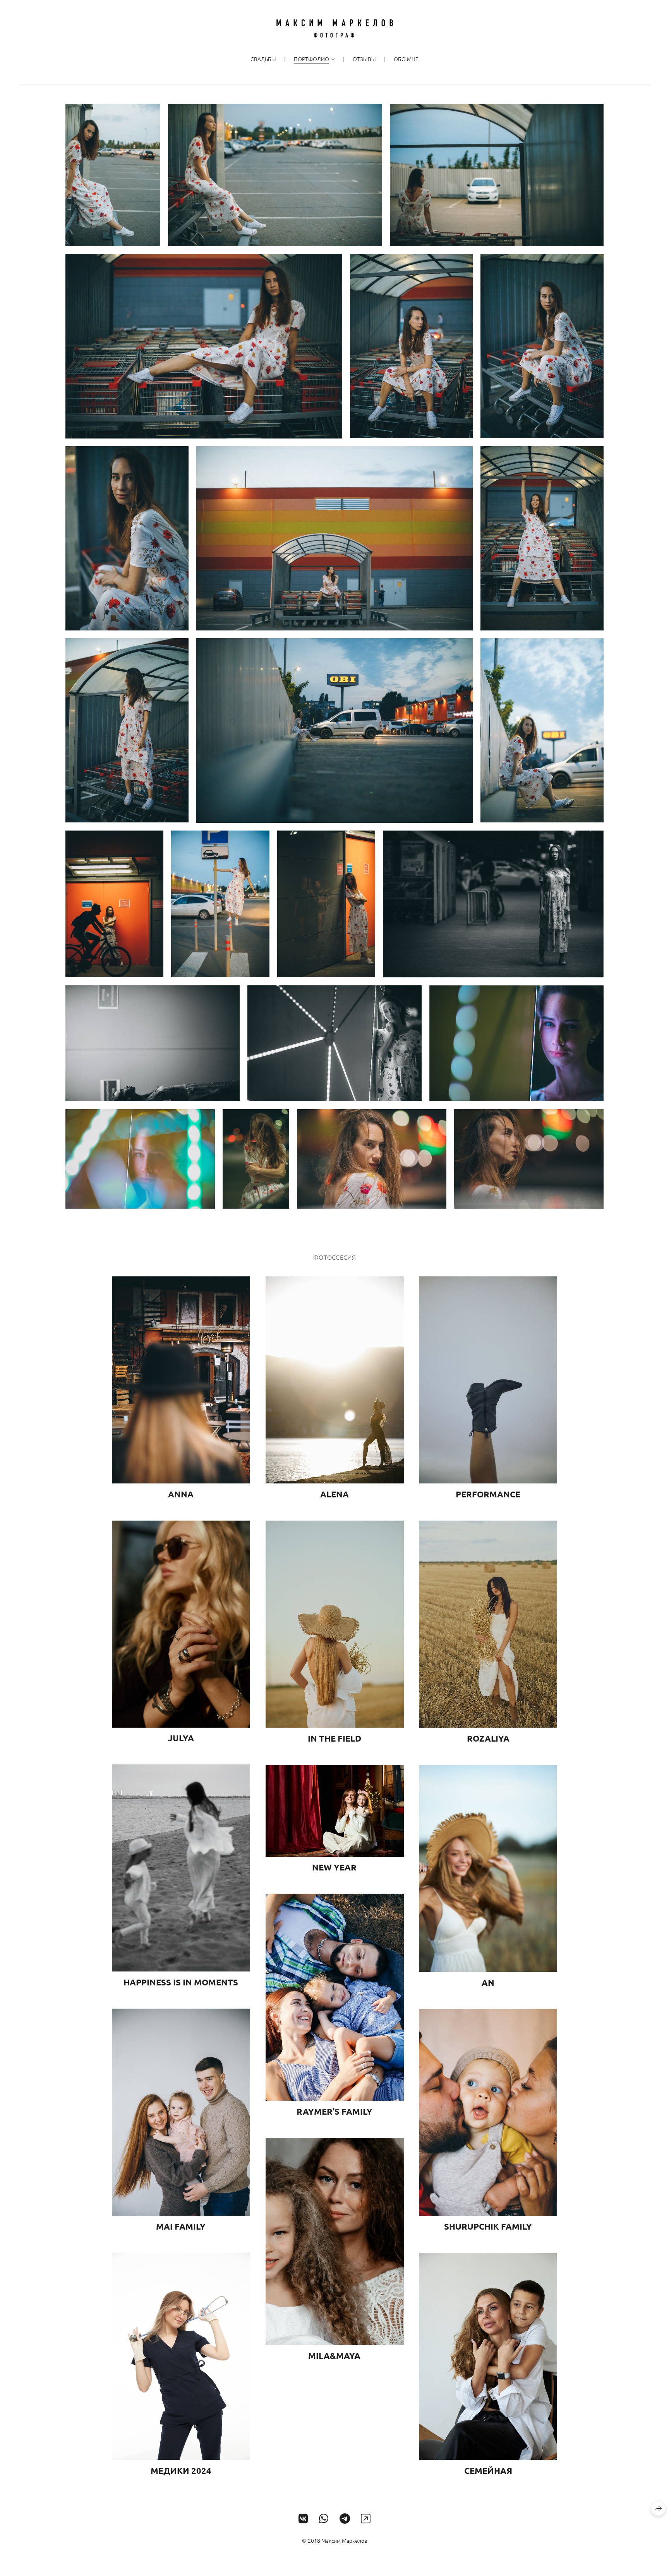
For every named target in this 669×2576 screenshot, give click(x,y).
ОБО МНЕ (406, 59)
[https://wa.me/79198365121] (324, 2519)
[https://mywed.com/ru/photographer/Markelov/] (366, 2519)
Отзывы (364, 59)
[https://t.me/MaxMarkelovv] (345, 2519)
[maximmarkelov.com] (335, 28)
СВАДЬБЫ (263, 59)
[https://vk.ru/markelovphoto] (303, 2519)
